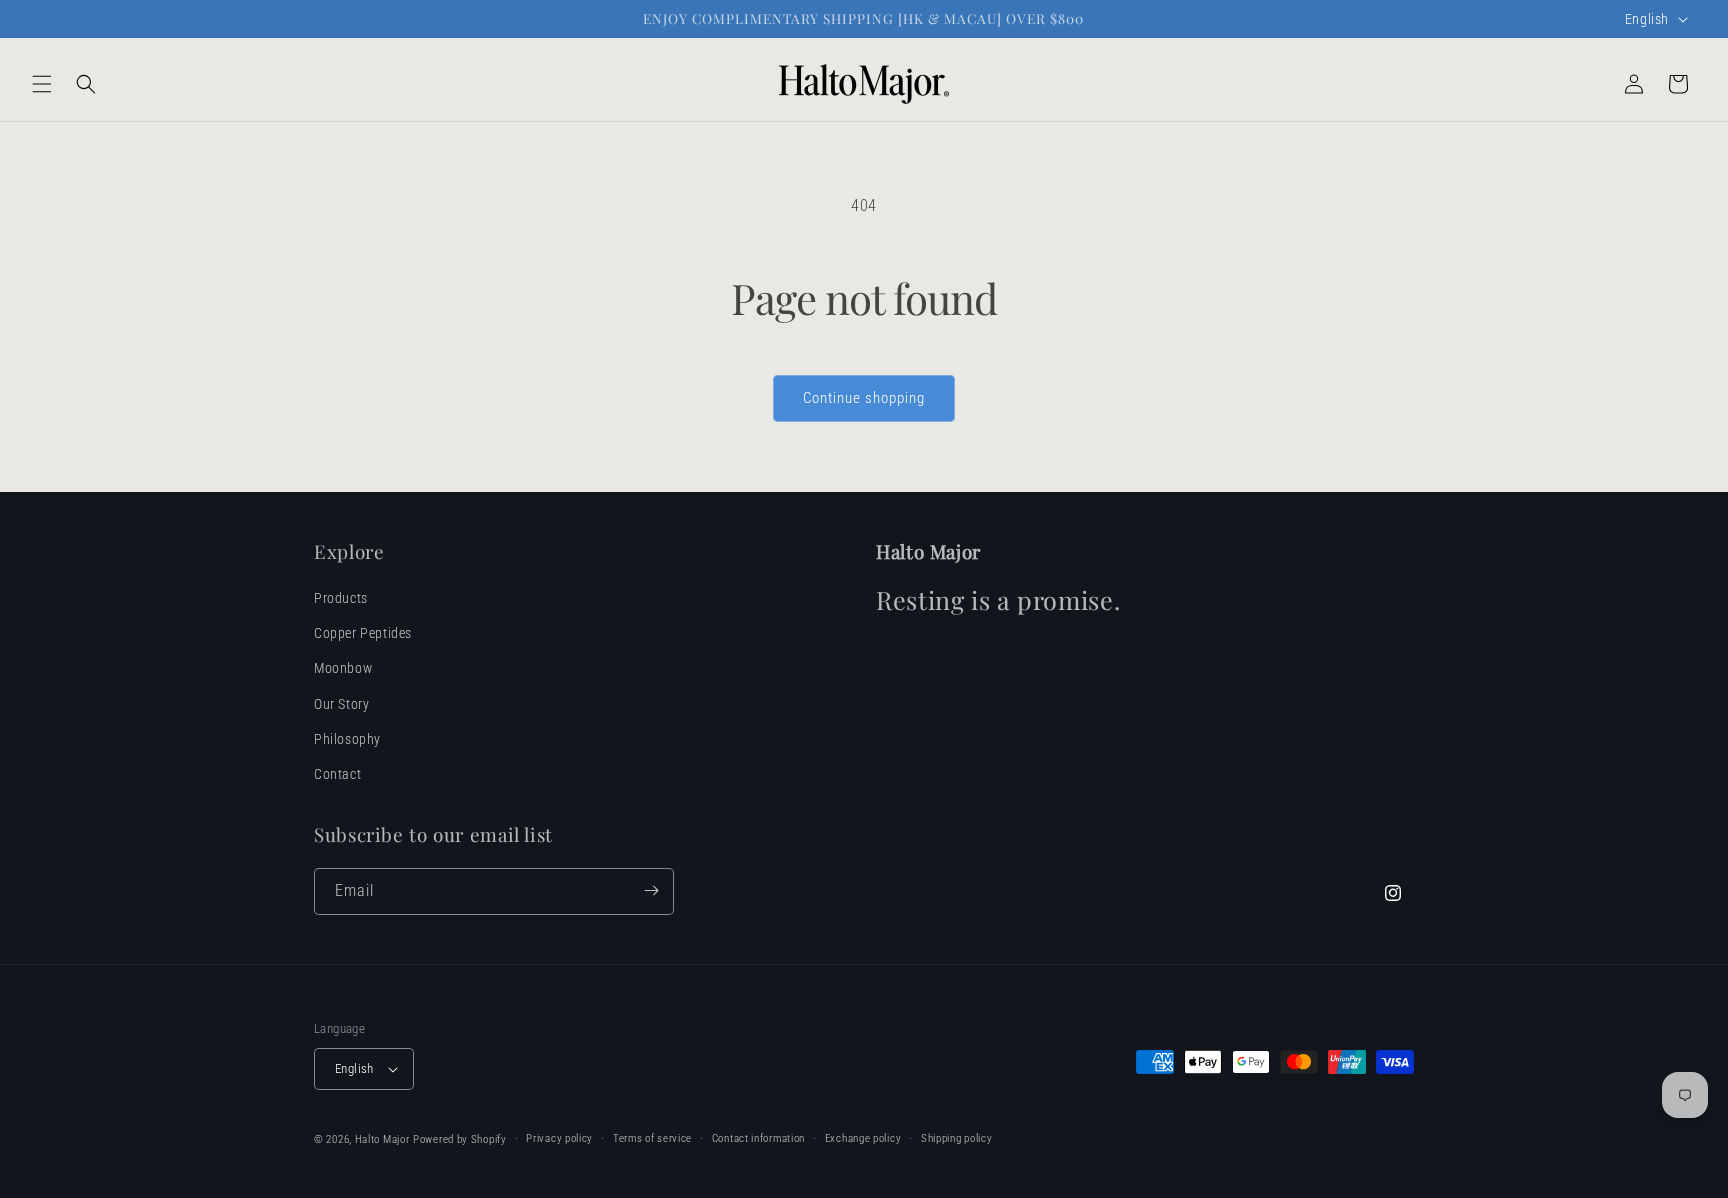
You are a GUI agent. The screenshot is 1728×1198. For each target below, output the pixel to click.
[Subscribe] (651, 890)
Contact (337, 774)
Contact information (758, 1138)
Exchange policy (863, 1138)
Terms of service (652, 1138)
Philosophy (347, 739)
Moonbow (343, 669)
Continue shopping (864, 398)
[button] (42, 84)
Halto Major (382, 1139)
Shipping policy (957, 1138)
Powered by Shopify (460, 1139)
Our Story (341, 704)
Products (341, 598)
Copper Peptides (363, 634)
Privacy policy (559, 1138)
